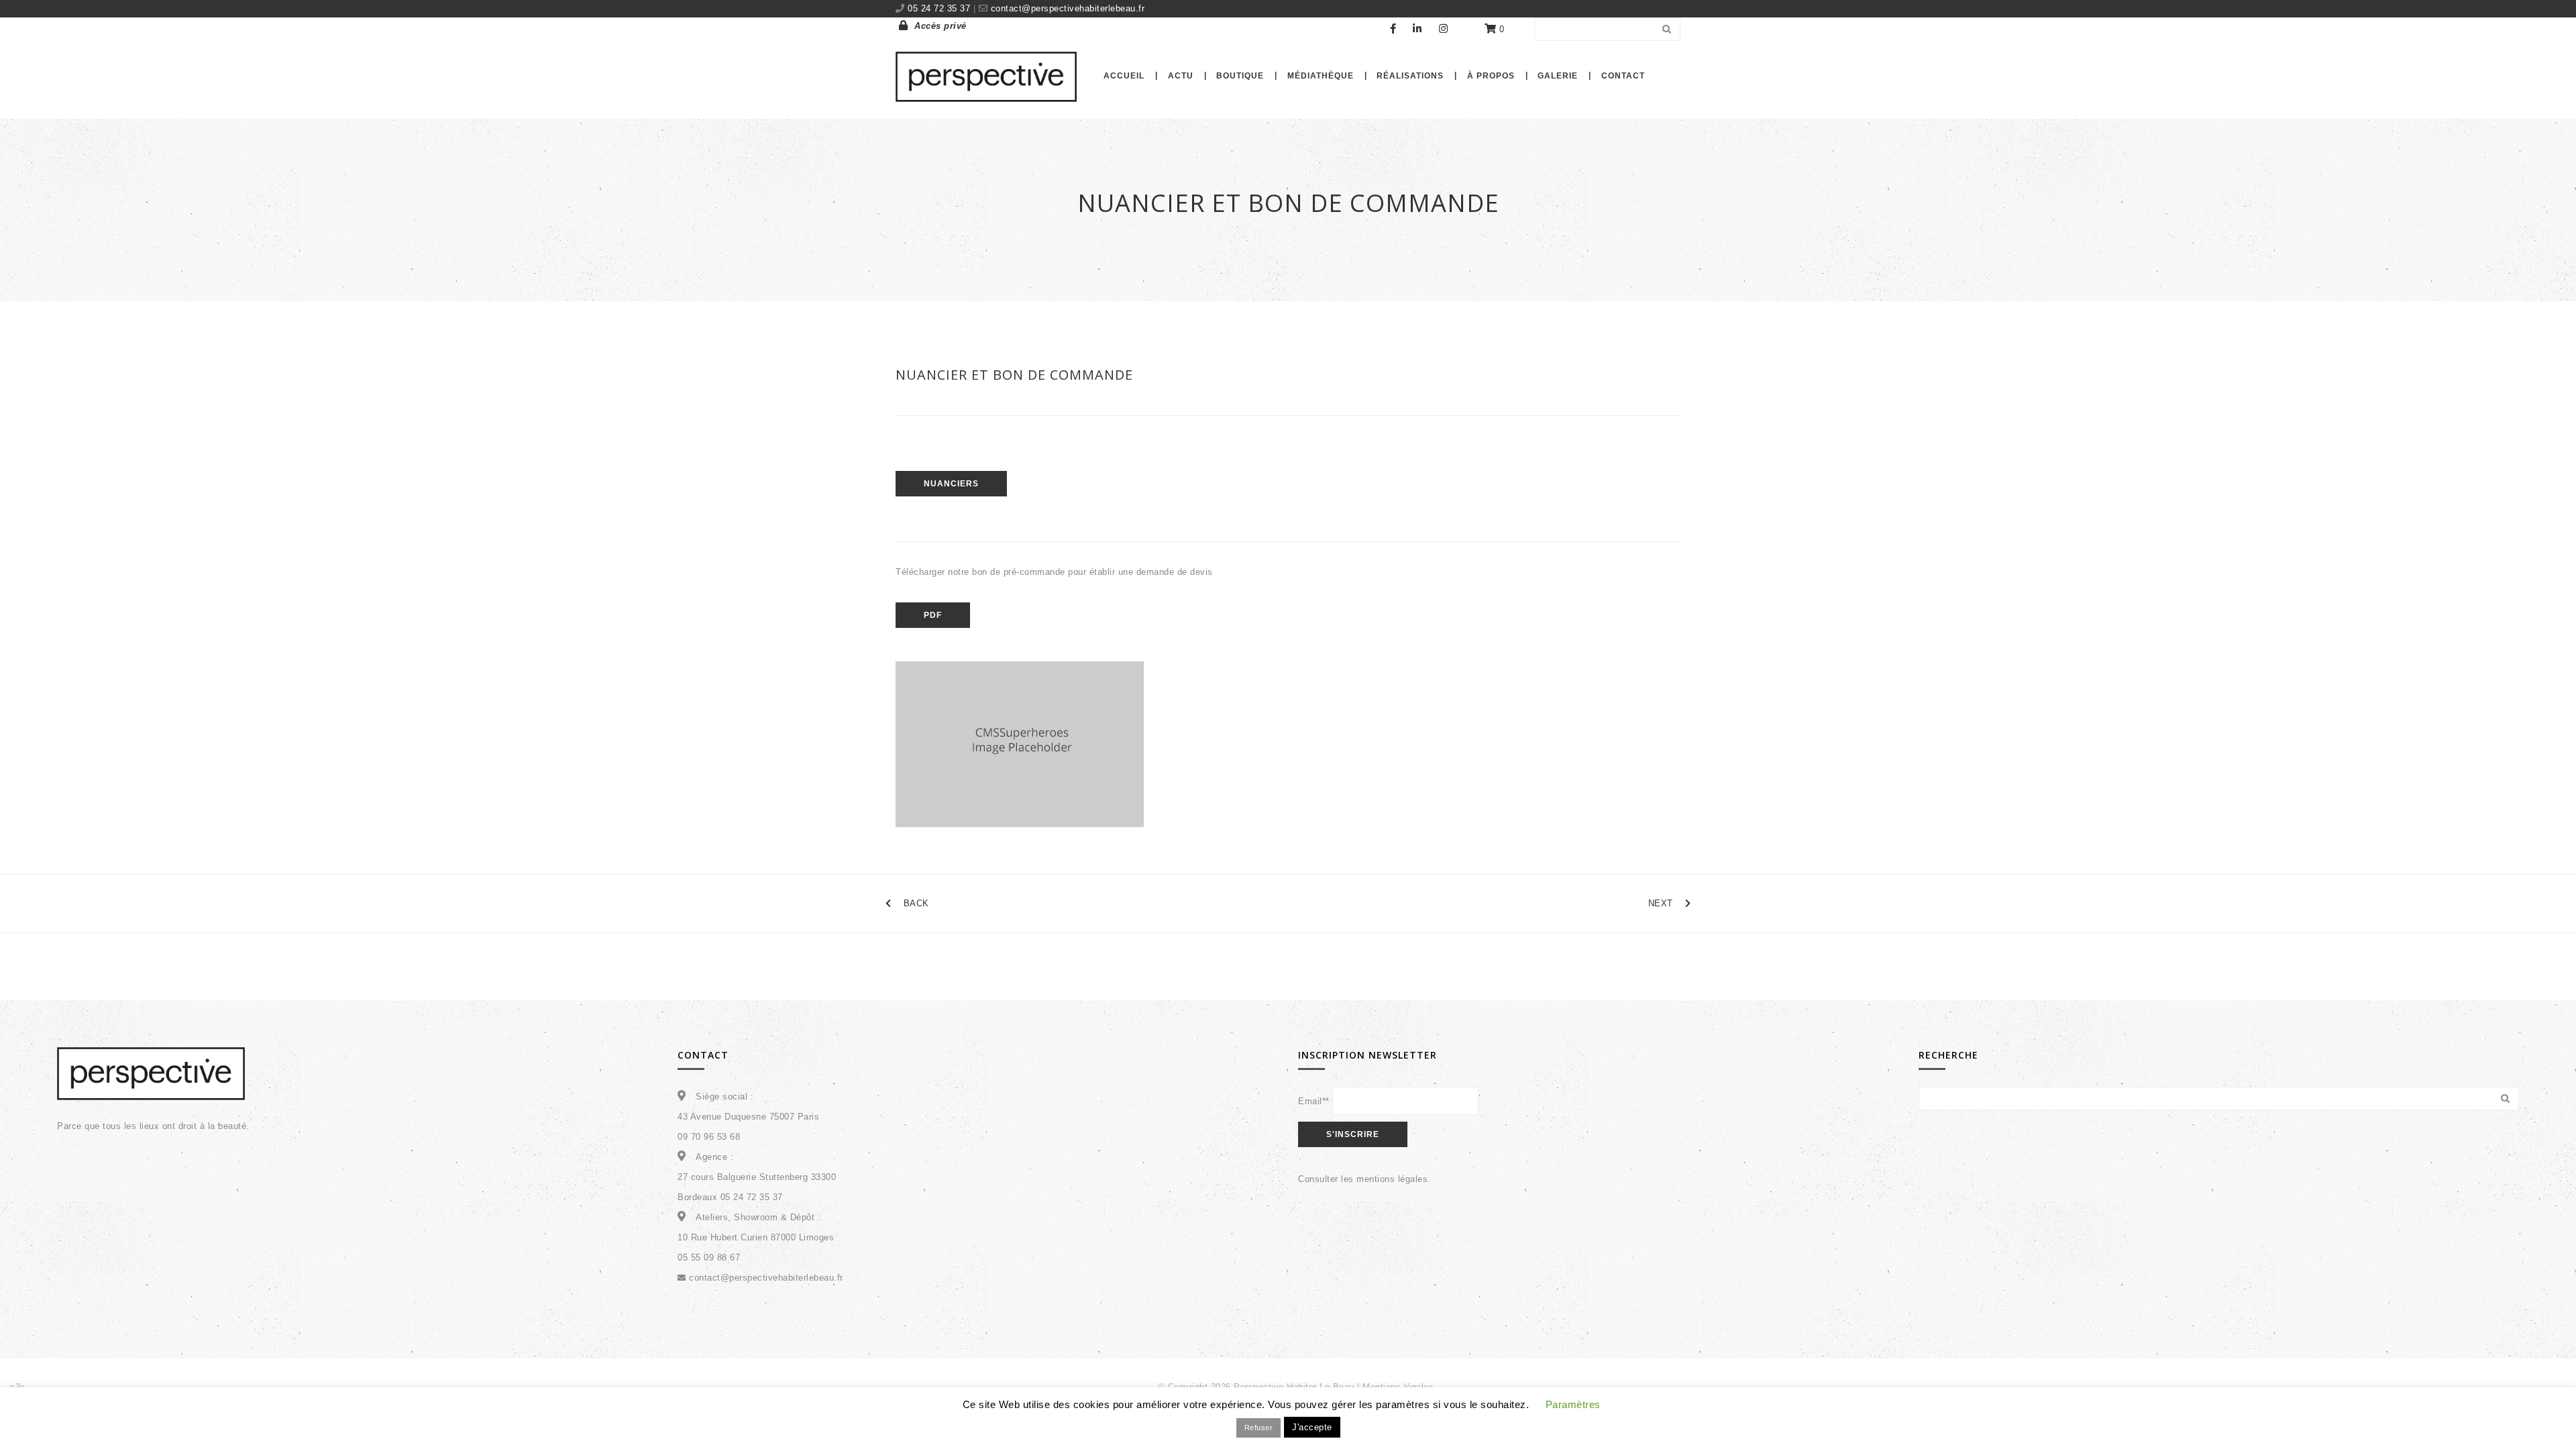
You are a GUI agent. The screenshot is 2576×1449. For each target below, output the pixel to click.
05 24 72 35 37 (941, 8)
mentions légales (1392, 1179)
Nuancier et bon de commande (1014, 375)
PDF (933, 615)
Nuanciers (951, 484)
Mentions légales (1398, 1387)
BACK (916, 903)
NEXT (1661, 903)
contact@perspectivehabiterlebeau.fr (1066, 8)
